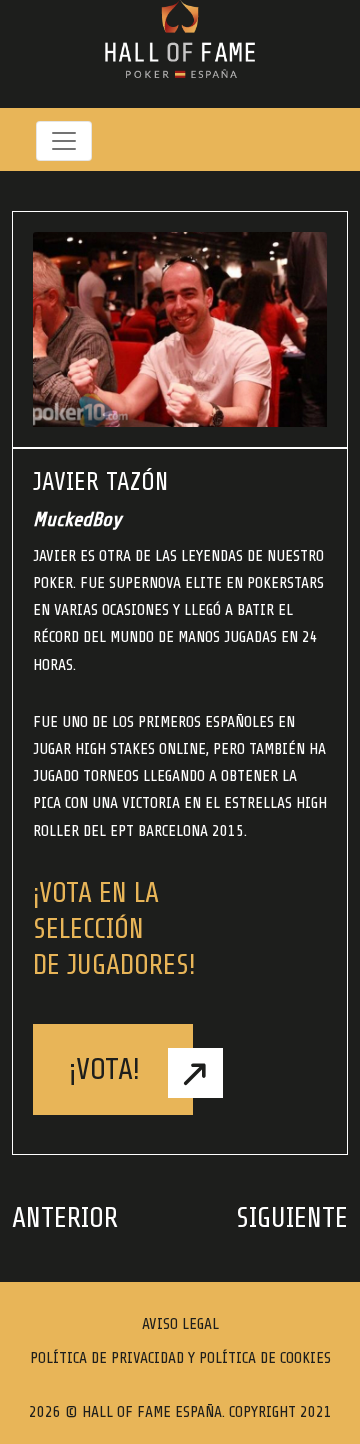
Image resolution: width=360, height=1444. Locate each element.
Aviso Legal (180, 1324)
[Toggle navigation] (64, 141)
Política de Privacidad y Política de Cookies (180, 1358)
